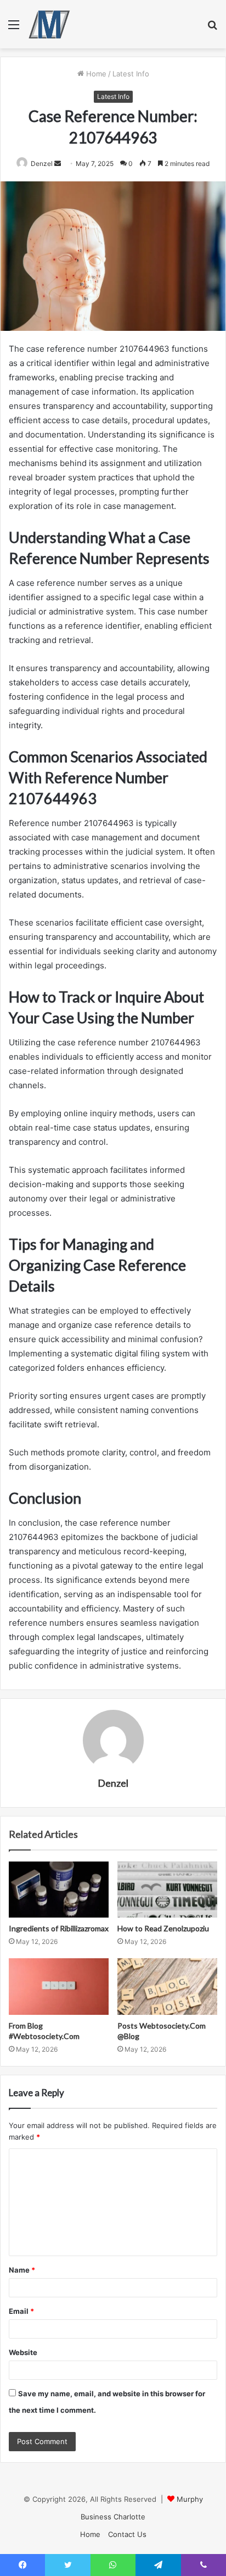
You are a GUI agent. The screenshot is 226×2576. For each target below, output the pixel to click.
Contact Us (127, 2534)
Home (95, 74)
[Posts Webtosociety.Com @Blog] (167, 1987)
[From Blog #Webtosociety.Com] (59, 1987)
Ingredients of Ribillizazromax (59, 1928)
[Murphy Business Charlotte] (49, 24)
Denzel (42, 164)
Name (22, 2270)
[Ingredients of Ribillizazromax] (59, 1890)
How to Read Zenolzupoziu (163, 1928)
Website (23, 2352)
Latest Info (131, 74)
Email (21, 2311)
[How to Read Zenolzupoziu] (167, 1890)
